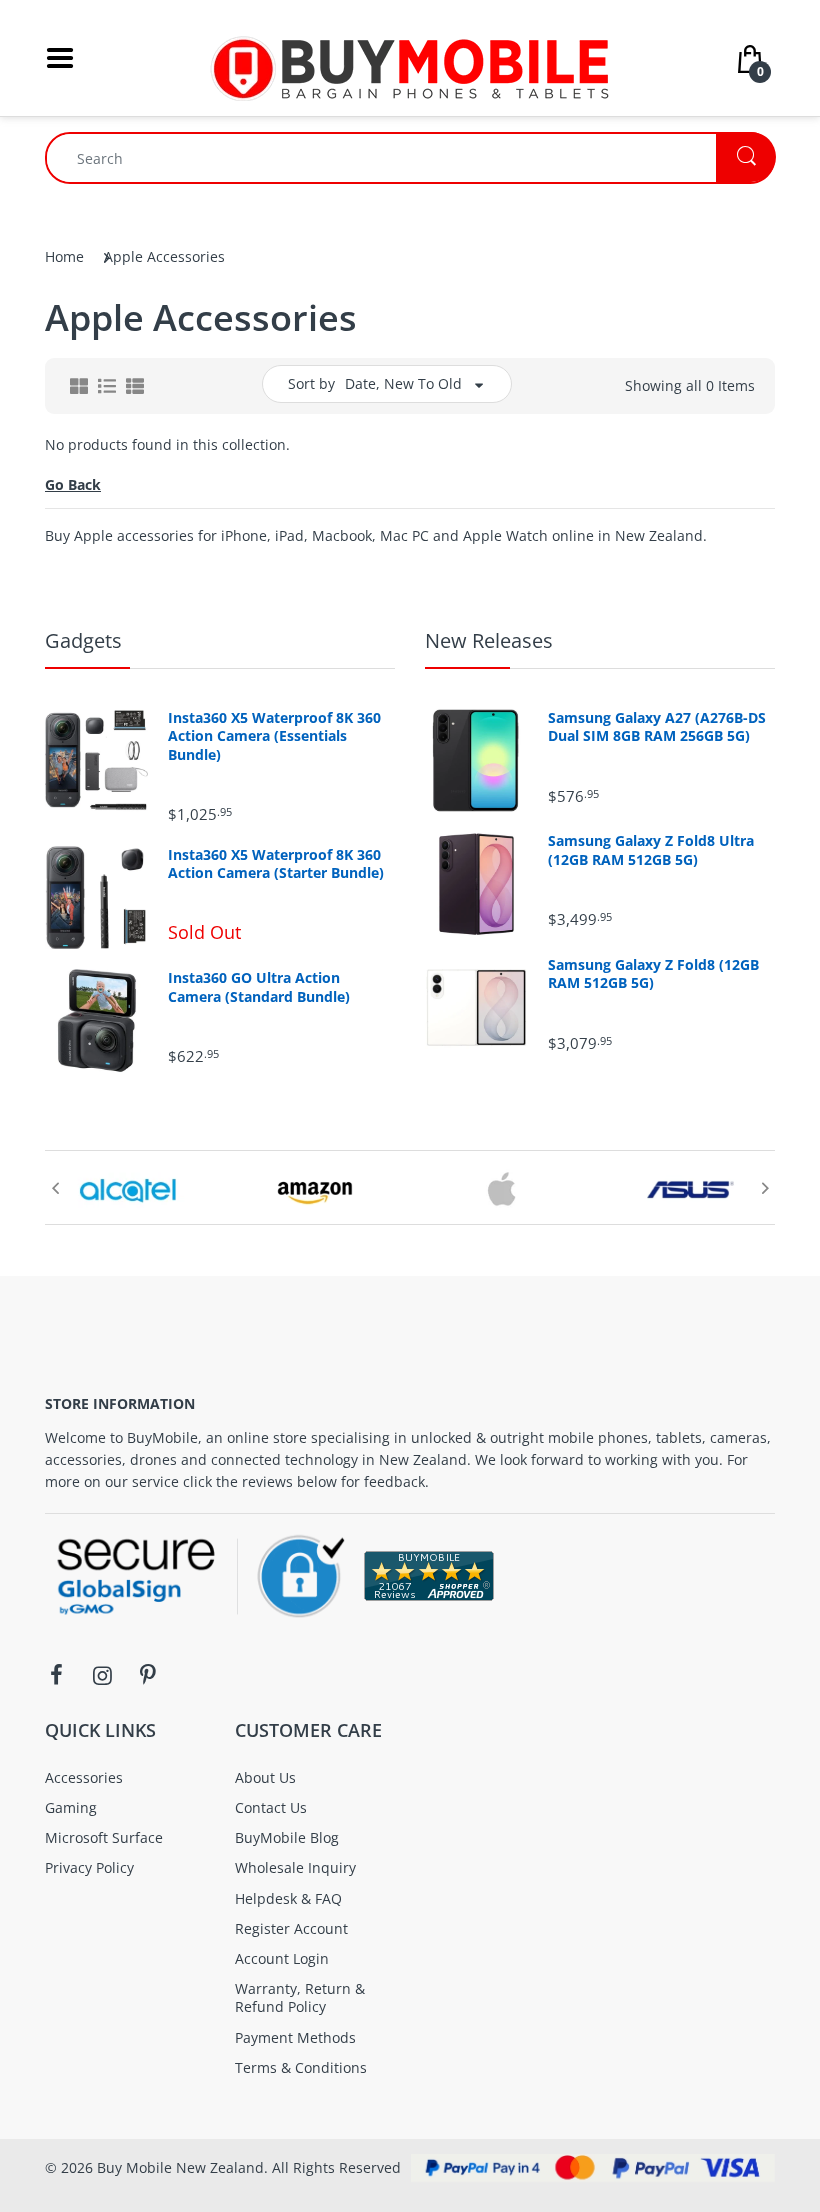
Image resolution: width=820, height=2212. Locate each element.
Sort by (311, 383)
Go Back (73, 484)
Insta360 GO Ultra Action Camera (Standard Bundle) (259, 987)
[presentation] (55, 1188)
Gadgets (83, 640)
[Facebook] (56, 1675)
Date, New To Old (403, 383)
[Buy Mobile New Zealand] (410, 56)
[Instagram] (102, 1675)
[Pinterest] (148, 1675)
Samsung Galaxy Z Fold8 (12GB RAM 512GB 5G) (653, 974)
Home (64, 256)
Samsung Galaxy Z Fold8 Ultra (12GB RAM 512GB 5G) (651, 850)
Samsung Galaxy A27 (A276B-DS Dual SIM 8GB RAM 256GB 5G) (657, 727)
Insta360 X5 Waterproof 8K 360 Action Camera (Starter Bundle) (276, 864)
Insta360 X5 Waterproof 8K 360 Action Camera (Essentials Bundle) (274, 736)
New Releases (489, 640)
